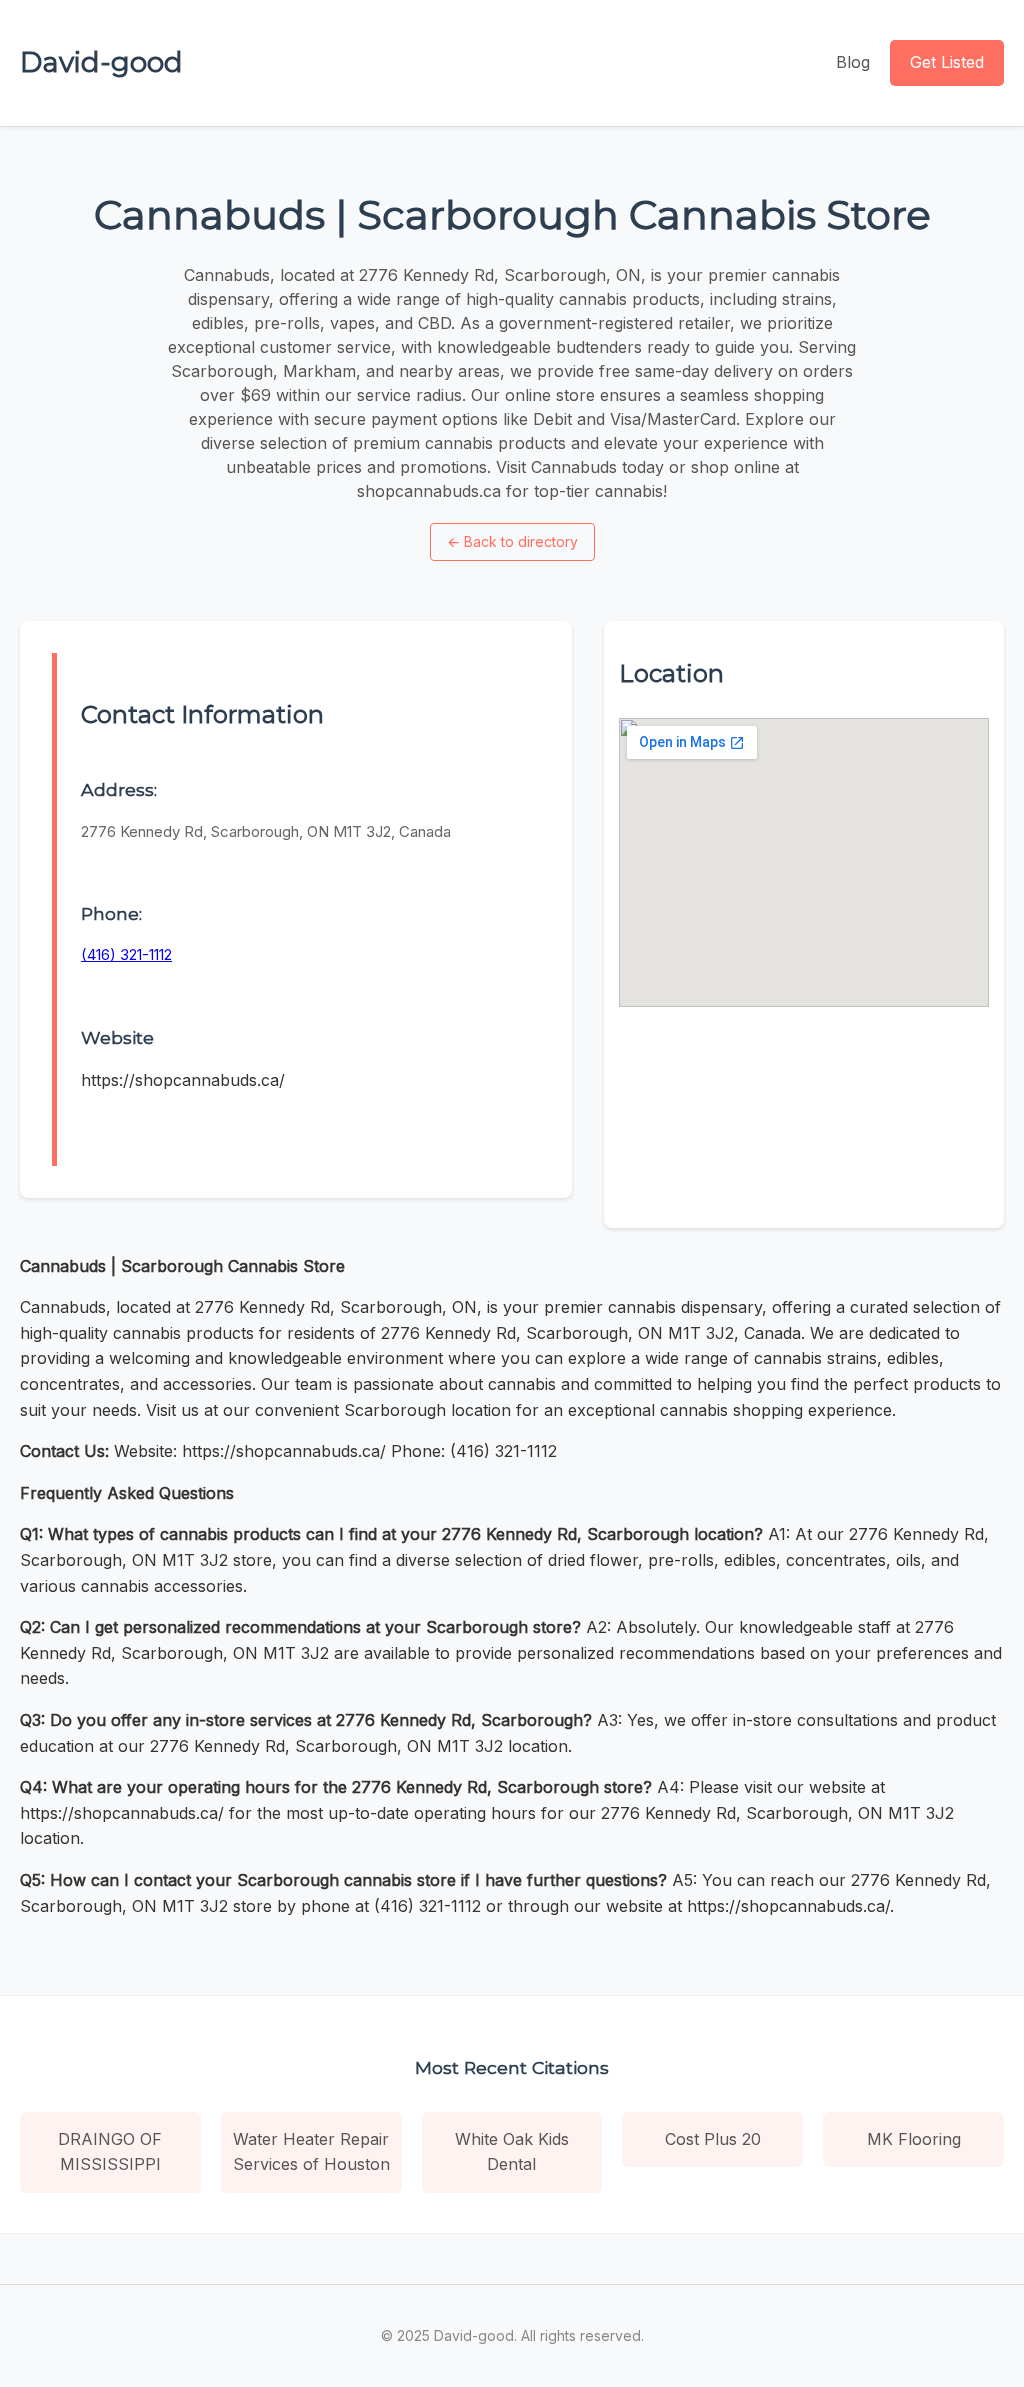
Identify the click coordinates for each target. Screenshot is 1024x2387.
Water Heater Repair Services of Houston (311, 2152)
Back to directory (512, 541)
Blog (853, 62)
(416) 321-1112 (126, 954)
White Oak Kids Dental (512, 2152)
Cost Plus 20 (713, 2139)
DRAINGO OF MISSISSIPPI (110, 2152)
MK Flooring (914, 2139)
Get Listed (947, 62)
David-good (101, 62)
